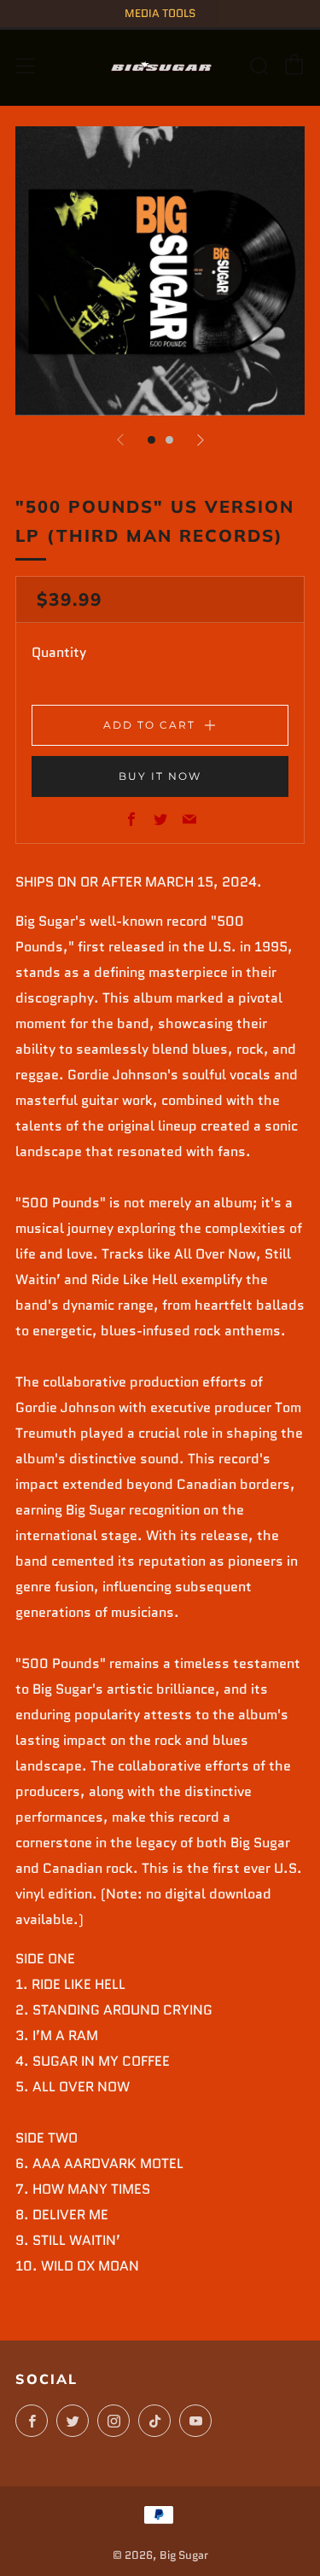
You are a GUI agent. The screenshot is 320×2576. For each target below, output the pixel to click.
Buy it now (160, 776)
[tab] (151, 440)
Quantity (59, 652)
